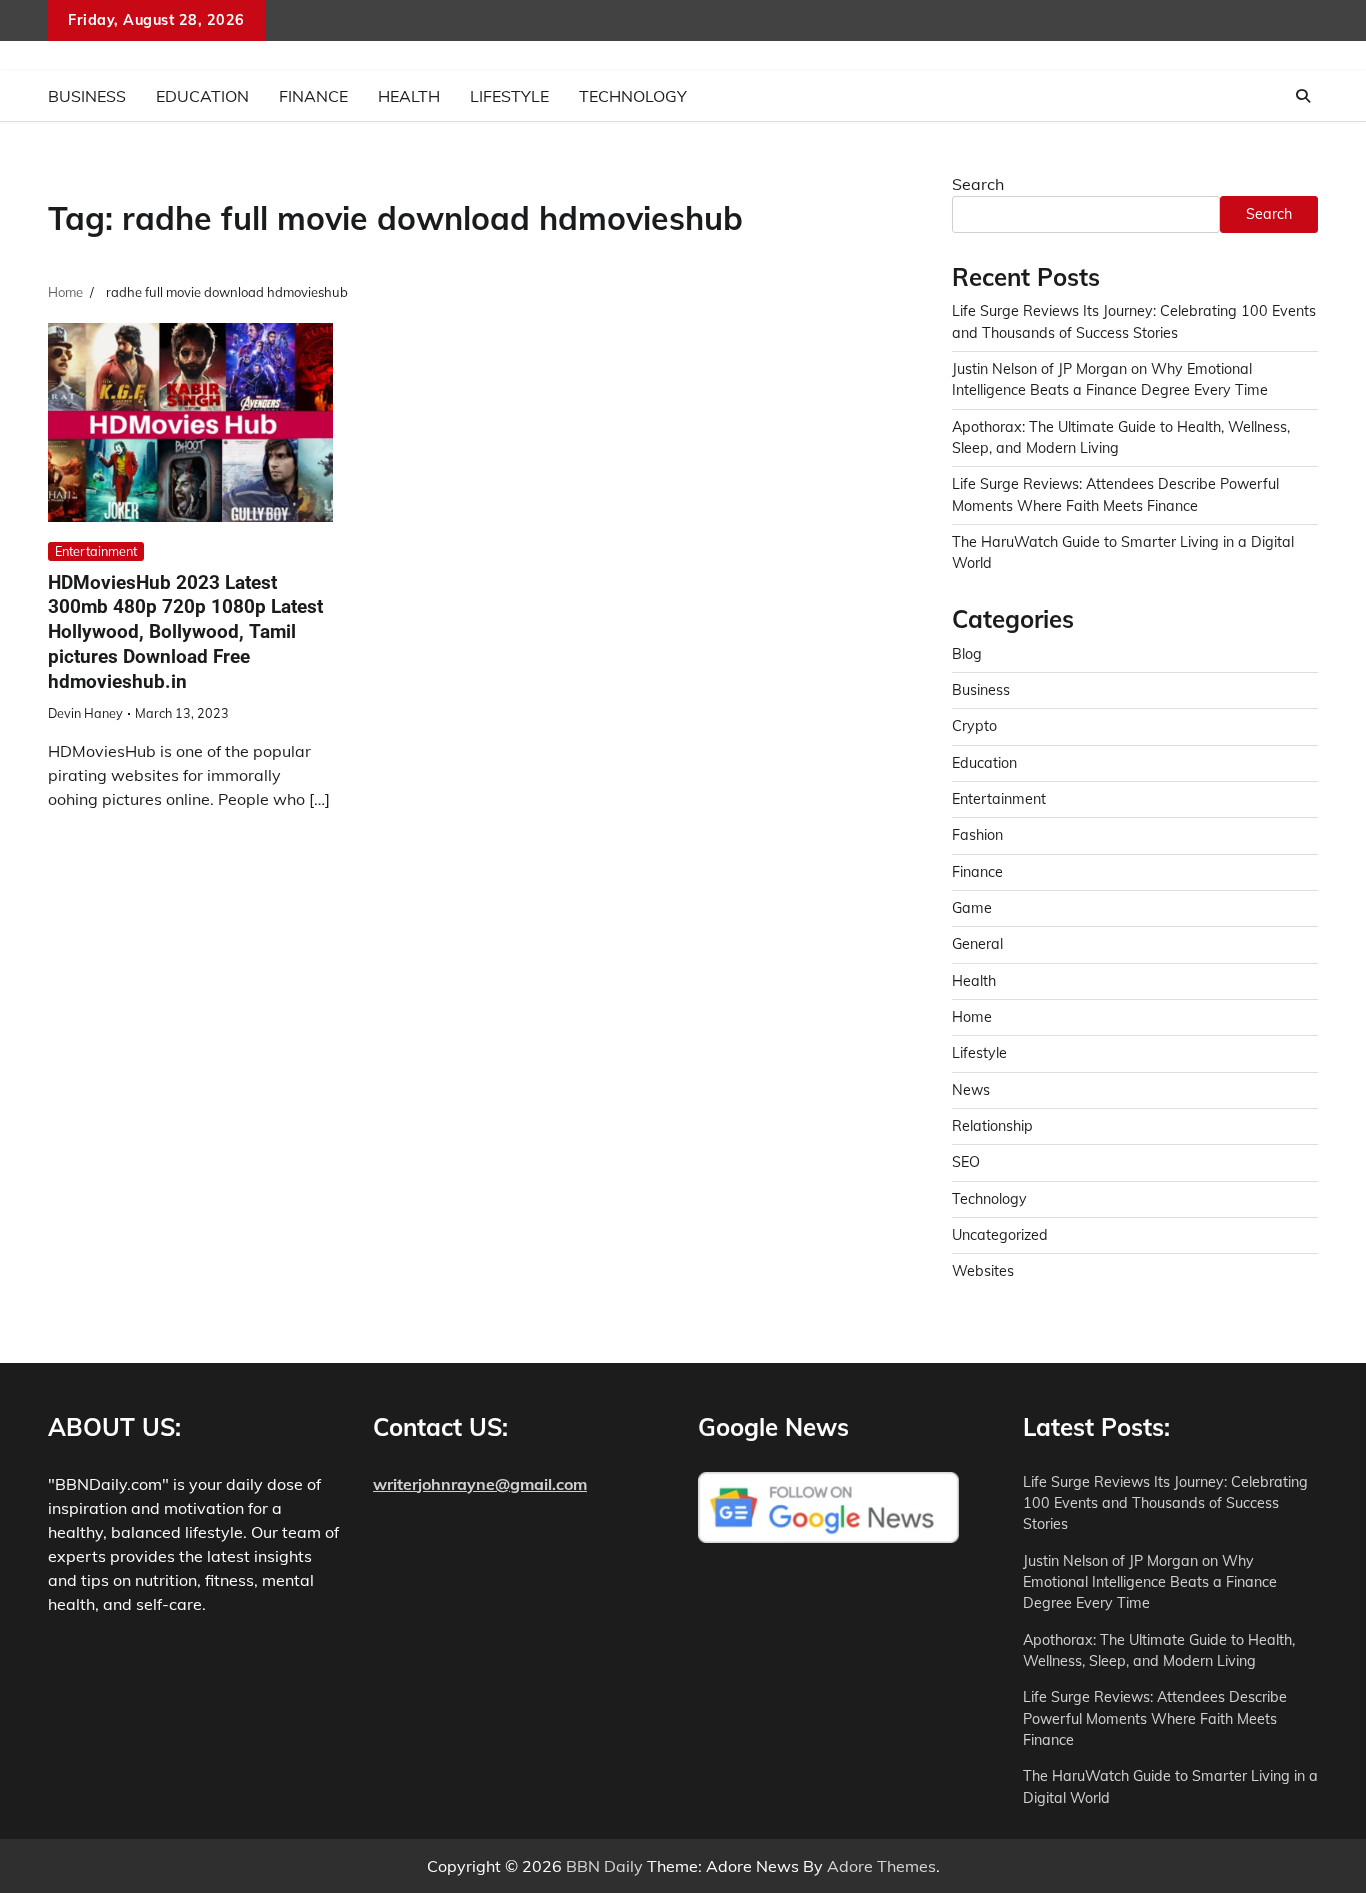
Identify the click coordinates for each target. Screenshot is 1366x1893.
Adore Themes (881, 1866)
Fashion (977, 835)
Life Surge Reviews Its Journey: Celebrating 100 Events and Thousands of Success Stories (1165, 1503)
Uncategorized (1000, 1235)
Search (978, 184)
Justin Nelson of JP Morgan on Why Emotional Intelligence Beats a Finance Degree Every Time (1150, 1582)
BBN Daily (604, 1866)
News (971, 1090)
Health (409, 96)
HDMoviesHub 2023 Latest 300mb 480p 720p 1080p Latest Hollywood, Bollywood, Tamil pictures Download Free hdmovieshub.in (185, 632)
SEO (966, 1162)
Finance (313, 96)
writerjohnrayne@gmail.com (480, 1484)
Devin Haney (85, 713)
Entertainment (96, 551)
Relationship (992, 1126)
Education (202, 96)
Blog (967, 654)
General (977, 944)
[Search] (1303, 96)
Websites (983, 1271)
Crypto (974, 726)
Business (87, 96)
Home (972, 1017)
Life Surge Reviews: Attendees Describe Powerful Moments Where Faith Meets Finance (1155, 1718)
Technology (633, 96)
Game (972, 908)
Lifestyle (509, 96)
